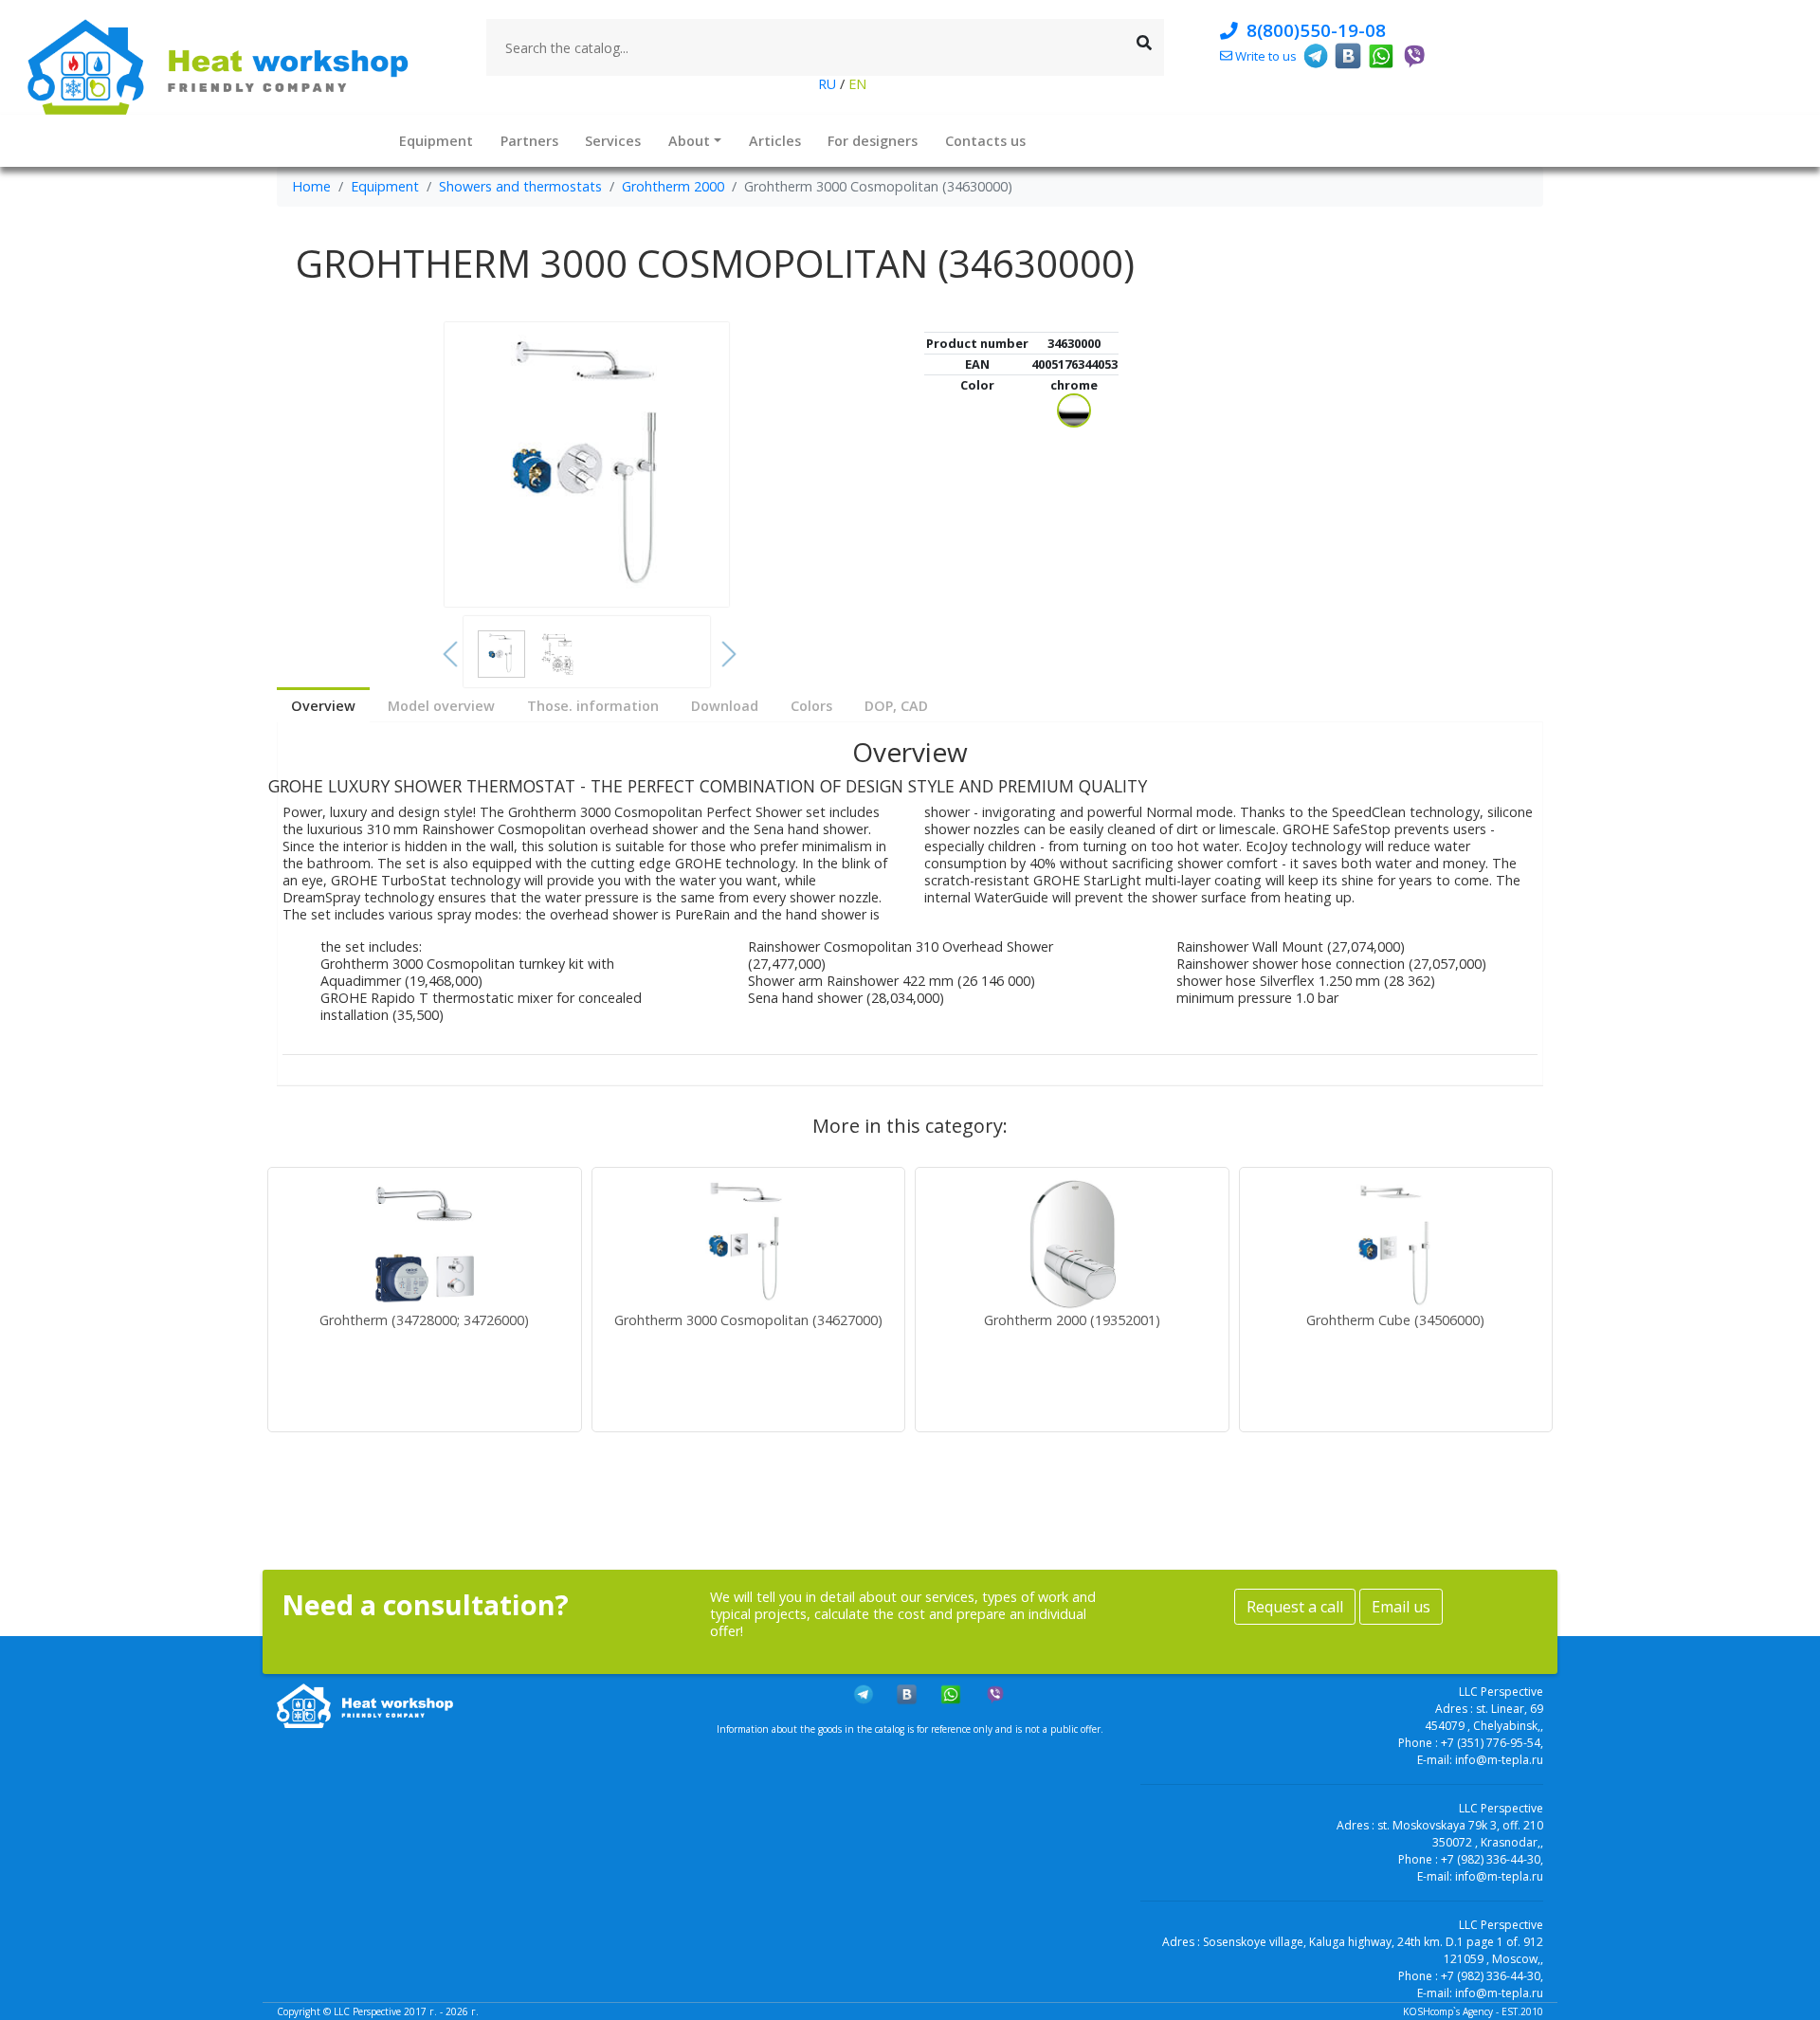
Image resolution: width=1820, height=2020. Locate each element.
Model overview (441, 706)
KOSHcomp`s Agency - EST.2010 (1473, 2011)
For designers (873, 141)
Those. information (593, 706)
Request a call (1295, 1607)
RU (829, 84)
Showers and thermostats (520, 186)
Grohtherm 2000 (673, 186)
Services (613, 141)
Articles (775, 141)
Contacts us (985, 141)
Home (311, 186)
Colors (811, 706)
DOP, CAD (896, 706)
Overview (323, 706)
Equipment (436, 141)
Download (725, 706)
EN (855, 84)
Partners (529, 141)
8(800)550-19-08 (1311, 30)
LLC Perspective (367, 2011)
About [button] (689, 141)
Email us (1401, 1607)
